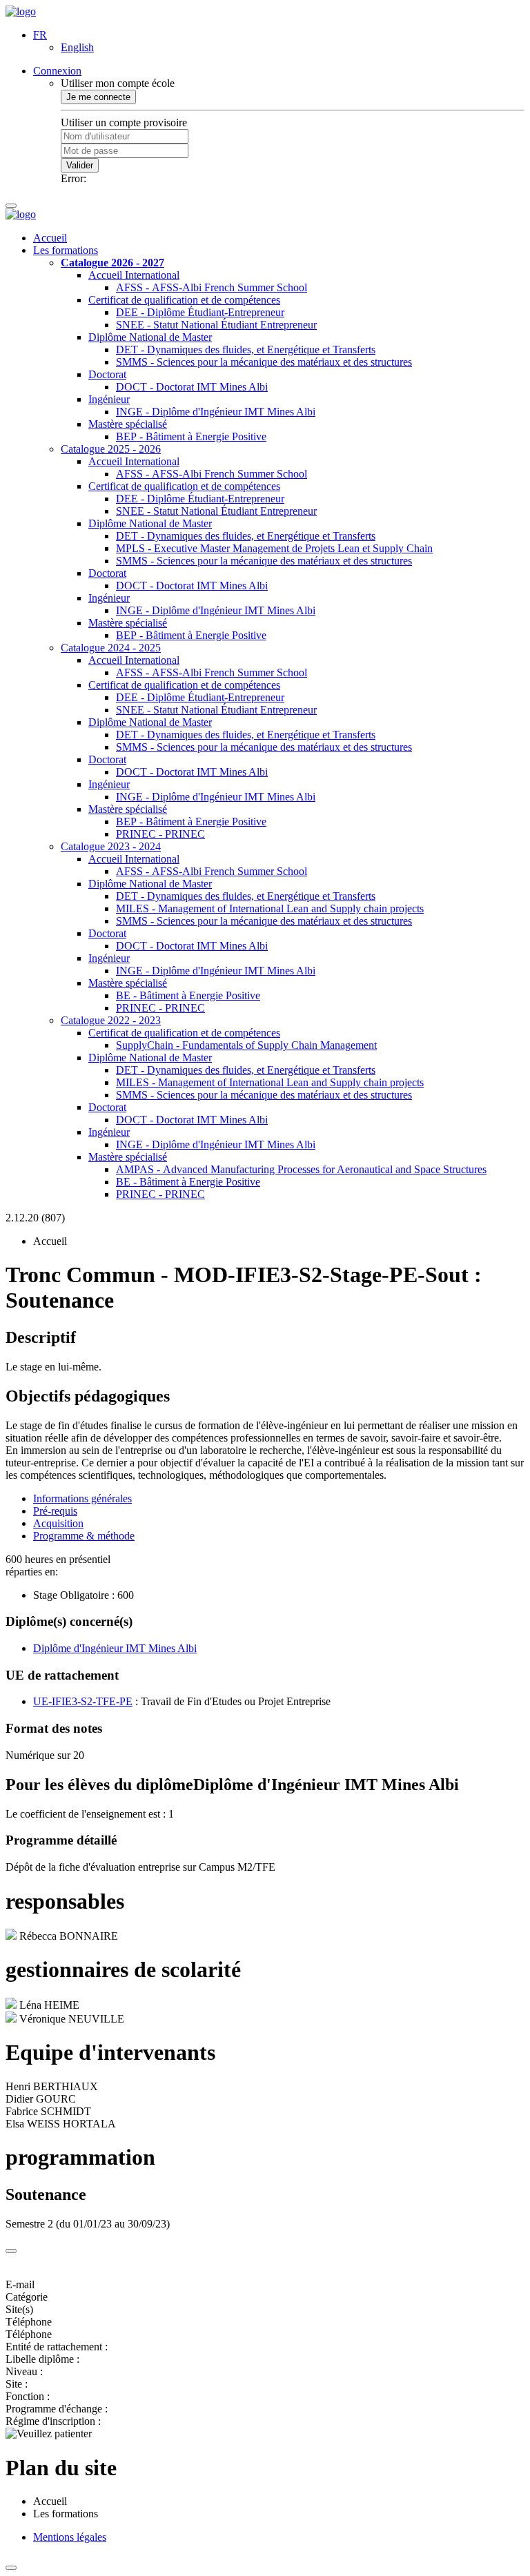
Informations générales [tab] (82, 1498)
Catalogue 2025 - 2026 (111, 449)
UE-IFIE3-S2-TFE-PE (83, 1701)
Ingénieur (109, 399)
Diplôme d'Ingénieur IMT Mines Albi (115, 1648)
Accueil (50, 238)
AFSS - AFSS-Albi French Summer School (212, 287)
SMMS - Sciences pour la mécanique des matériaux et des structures (264, 362)
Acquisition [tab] (58, 1523)
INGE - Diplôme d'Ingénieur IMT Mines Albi (216, 412)
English (77, 47)
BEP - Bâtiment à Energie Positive (191, 436)
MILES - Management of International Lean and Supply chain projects (270, 908)
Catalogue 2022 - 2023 (111, 1020)
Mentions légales (70, 2537)
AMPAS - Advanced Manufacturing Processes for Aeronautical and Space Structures (301, 1169)
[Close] (11, 2251)
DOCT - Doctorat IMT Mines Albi (192, 387)
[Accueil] (21, 11)
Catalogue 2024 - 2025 (111, 648)
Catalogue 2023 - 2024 (111, 846)
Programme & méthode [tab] (84, 1536)
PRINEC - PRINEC (160, 834)
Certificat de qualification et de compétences (184, 300)
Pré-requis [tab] (55, 1511)
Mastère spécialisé (128, 424)
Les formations (66, 250)
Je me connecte (98, 97)
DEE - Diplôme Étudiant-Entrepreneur (200, 312)
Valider (80, 165)
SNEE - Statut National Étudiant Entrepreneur (216, 325)
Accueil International (134, 275)
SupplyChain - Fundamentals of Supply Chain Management (246, 1045)
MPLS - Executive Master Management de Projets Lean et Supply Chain (274, 548)
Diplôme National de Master (150, 337)
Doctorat (107, 374)
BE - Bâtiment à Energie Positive (188, 995)
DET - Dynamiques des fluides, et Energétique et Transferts (246, 350)
